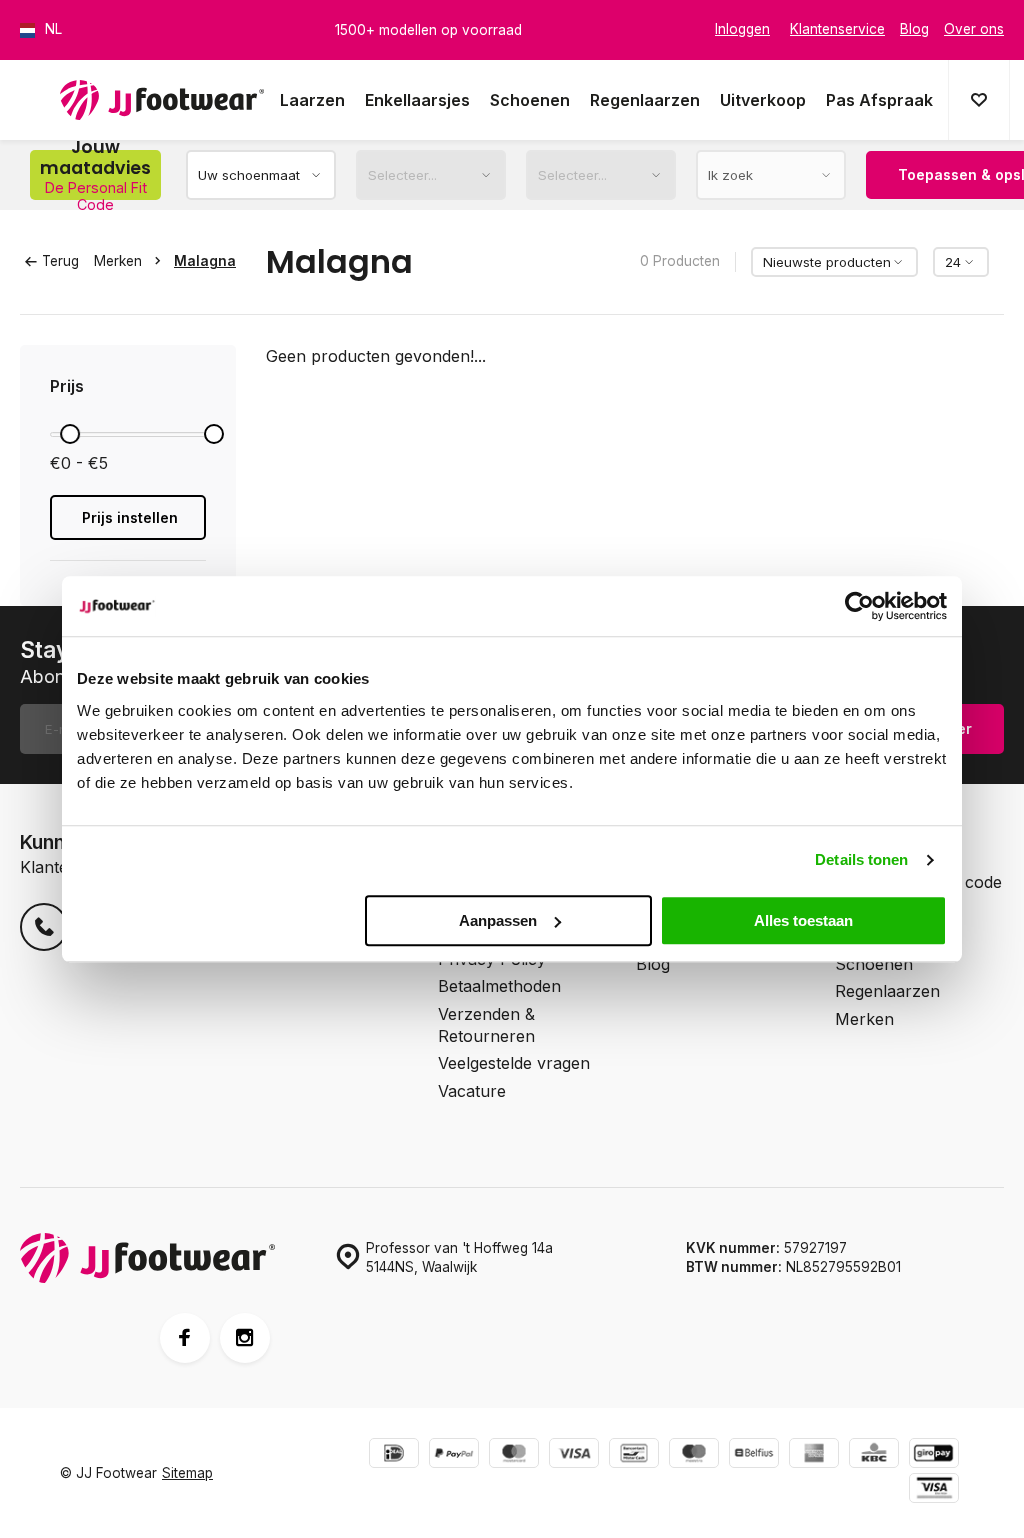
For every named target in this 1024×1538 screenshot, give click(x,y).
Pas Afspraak (879, 100)
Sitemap (187, 1473)
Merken (118, 261)
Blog (653, 964)
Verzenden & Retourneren (486, 1025)
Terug (60, 261)
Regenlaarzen (645, 100)
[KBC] (874, 1455)
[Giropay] (934, 1455)
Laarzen (312, 100)
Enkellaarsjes (417, 100)
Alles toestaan (803, 920)
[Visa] (574, 1455)
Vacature (472, 1091)
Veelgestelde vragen (514, 1063)
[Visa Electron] (934, 1490)
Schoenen (530, 100)
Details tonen (861, 859)
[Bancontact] (634, 1455)
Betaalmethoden (499, 986)
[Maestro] (694, 1455)
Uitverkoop (763, 100)
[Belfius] (754, 1455)
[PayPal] (454, 1455)
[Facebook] (185, 1338)
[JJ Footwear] (162, 100)
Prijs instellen (130, 517)
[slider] (70, 434)
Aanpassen (498, 920)
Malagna (205, 261)
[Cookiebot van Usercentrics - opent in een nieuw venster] (859, 606)
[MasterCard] (514, 1455)
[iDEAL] (394, 1455)
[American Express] (814, 1455)
